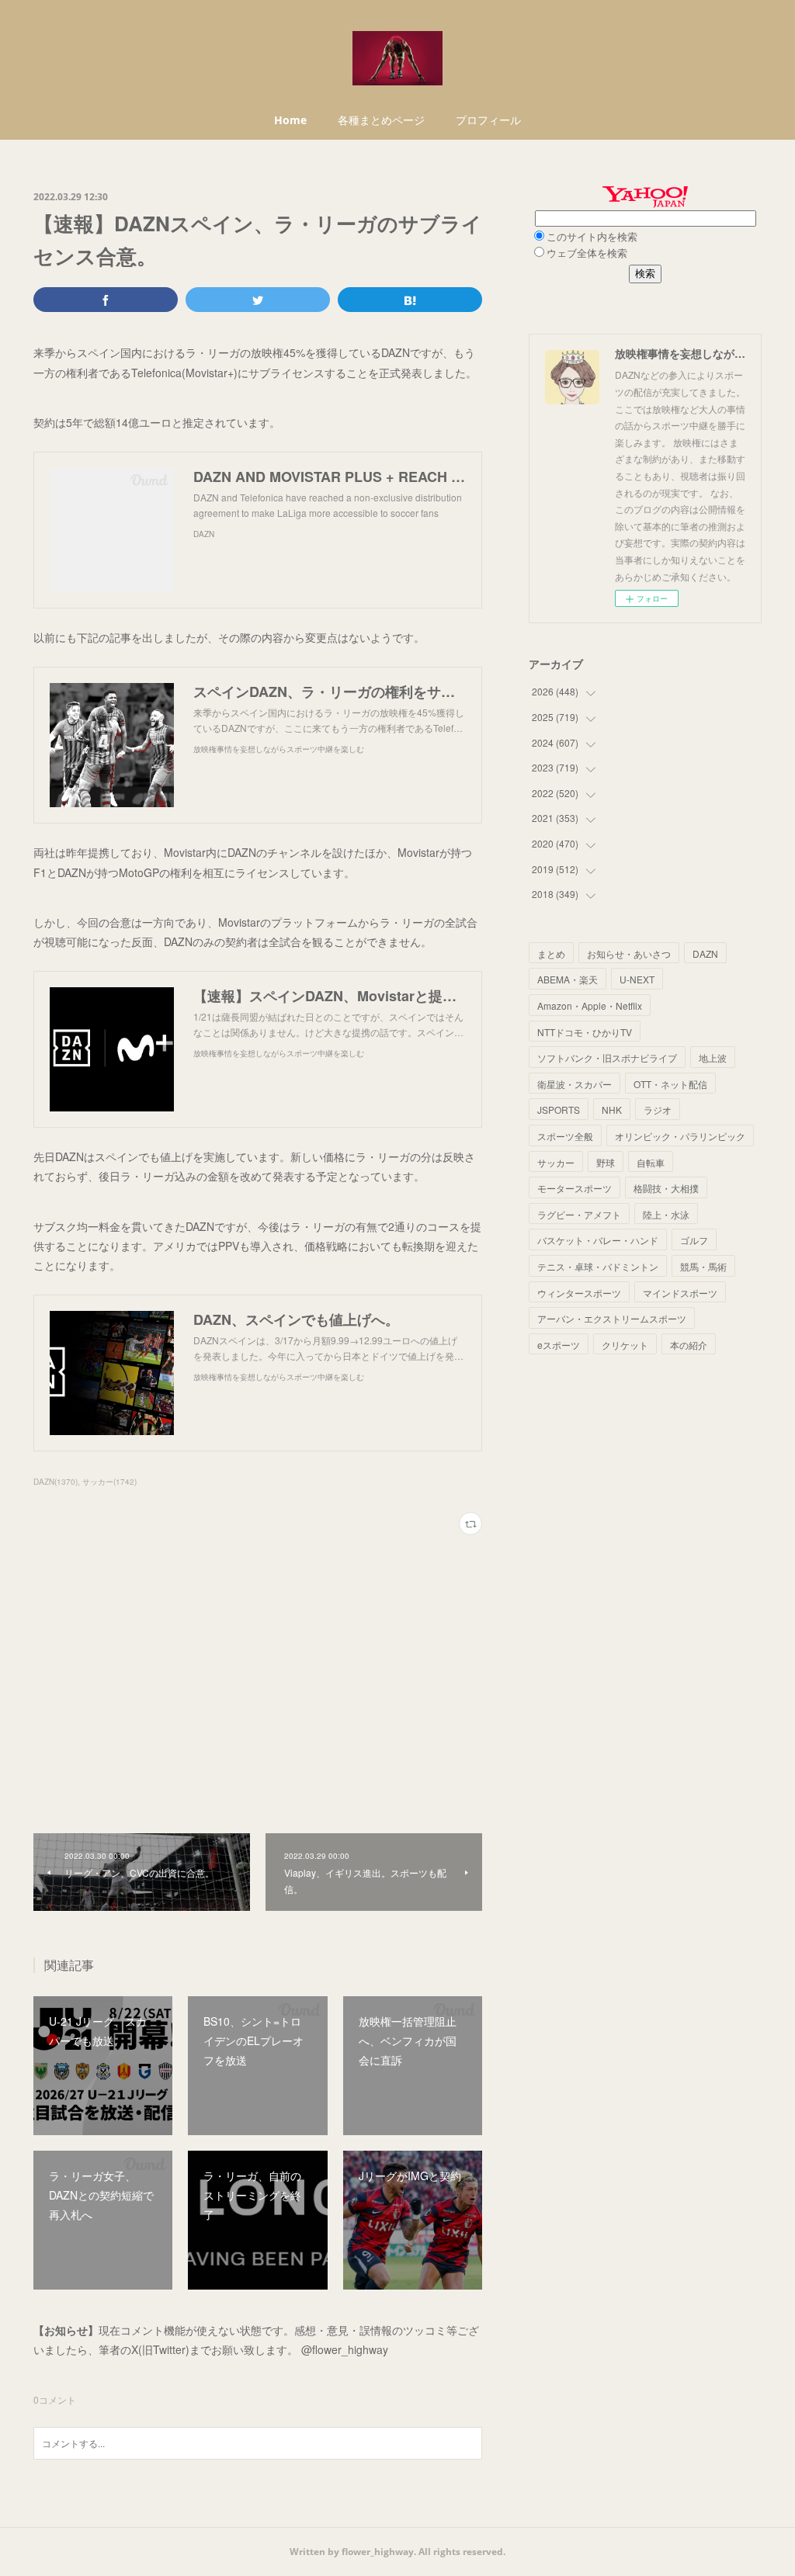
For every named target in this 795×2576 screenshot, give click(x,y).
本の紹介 (689, 1345)
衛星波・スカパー (575, 1084)
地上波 (713, 1057)
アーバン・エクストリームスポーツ (612, 1318)
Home (290, 120)
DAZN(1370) (56, 1482)
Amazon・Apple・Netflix (590, 1005)
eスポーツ (559, 1345)
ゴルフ (694, 1240)
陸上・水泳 (666, 1214)
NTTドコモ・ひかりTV (585, 1032)
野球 (606, 1162)
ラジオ (658, 1109)
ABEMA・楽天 (568, 979)
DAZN (705, 953)
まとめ (551, 953)
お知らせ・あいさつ (629, 953)
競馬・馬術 (703, 1266)
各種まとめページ (381, 120)
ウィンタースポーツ (579, 1293)
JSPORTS (559, 1109)
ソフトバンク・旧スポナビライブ (607, 1057)
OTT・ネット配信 (670, 1084)
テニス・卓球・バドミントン (598, 1266)
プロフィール (488, 120)
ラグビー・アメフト (579, 1214)
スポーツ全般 (565, 1136)
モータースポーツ (575, 1188)
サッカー (556, 1162)
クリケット (625, 1345)
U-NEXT (637, 979)
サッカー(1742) (109, 1482)
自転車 (651, 1162)
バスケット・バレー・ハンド (598, 1240)
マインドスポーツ (680, 1293)
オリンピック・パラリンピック (680, 1136)
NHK (612, 1109)
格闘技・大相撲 (666, 1188)
